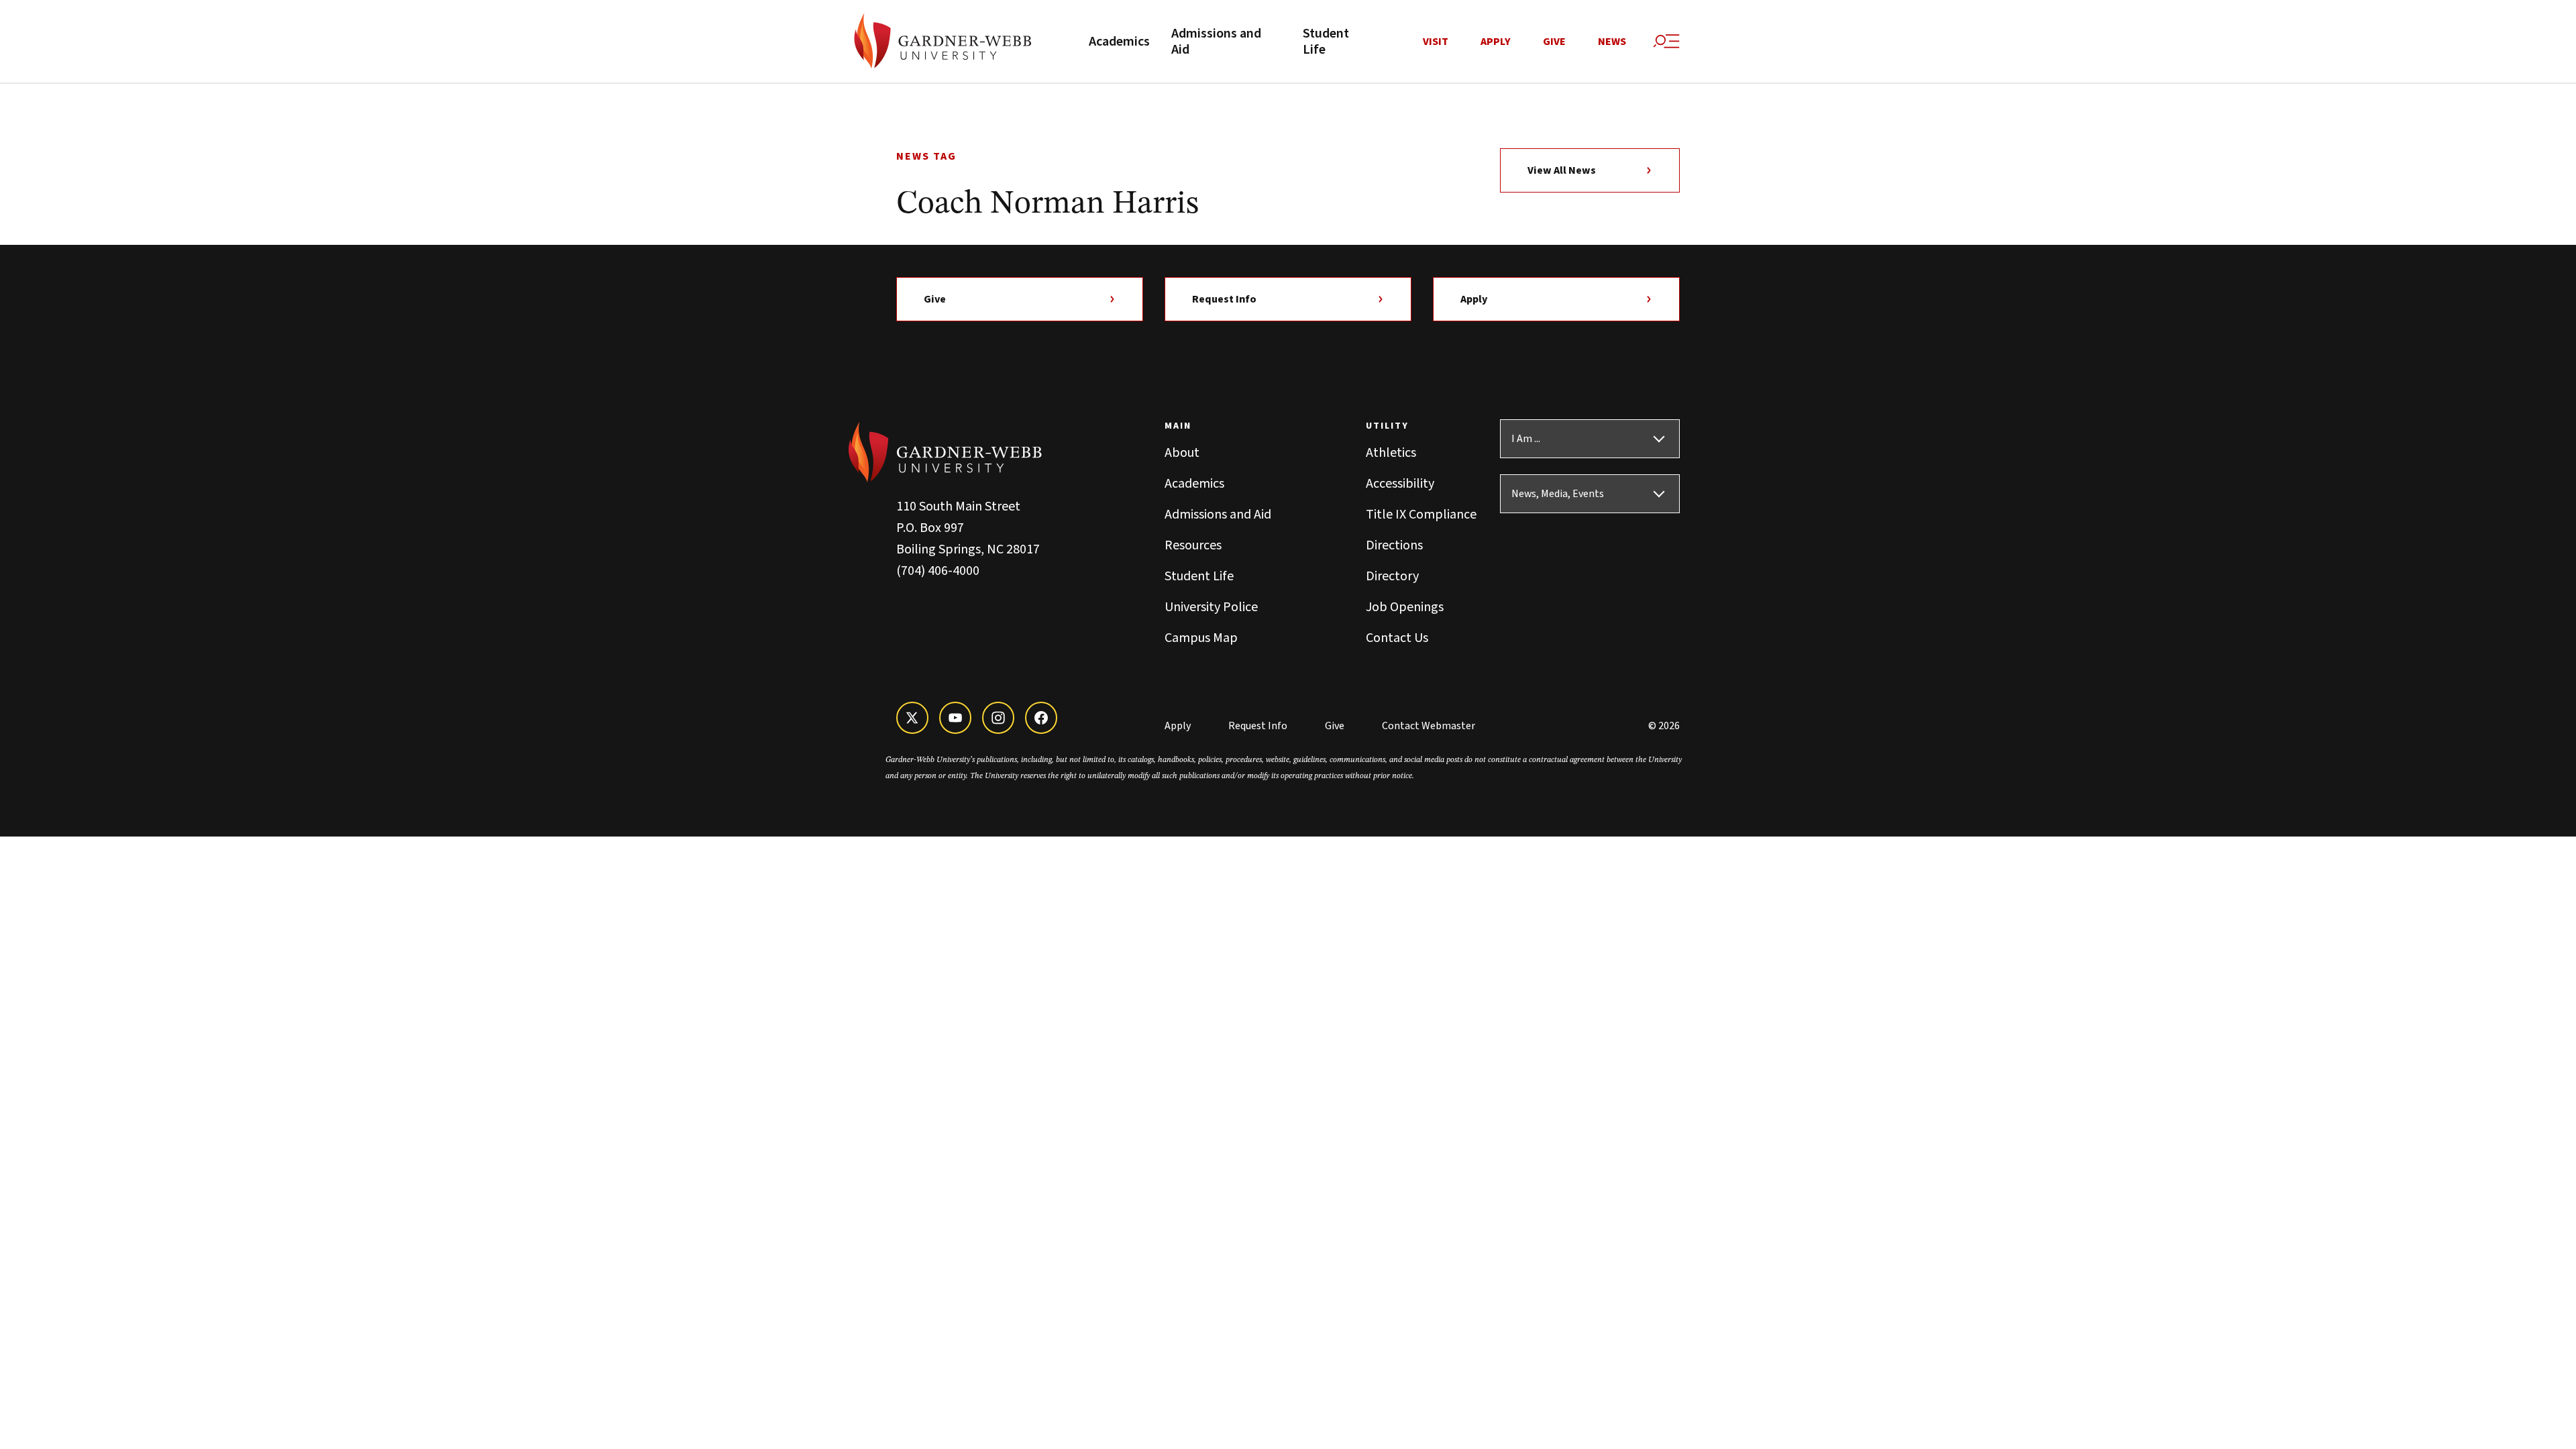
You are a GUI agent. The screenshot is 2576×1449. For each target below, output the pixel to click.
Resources (1193, 545)
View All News (1562, 170)
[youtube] (955, 718)
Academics (1119, 42)
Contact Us (1397, 638)
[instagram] (998, 718)
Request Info (1224, 299)
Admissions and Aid (1216, 42)
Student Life (1326, 42)
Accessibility (1400, 484)
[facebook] (1041, 718)
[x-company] (912, 718)
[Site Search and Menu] (1666, 42)
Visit (1436, 42)
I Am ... (1526, 439)
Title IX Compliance (1421, 515)
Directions (1394, 545)
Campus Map (1201, 638)
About (1182, 453)
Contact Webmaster (1429, 726)
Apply (1496, 42)
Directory (1392, 576)
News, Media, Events (1558, 494)
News (1612, 42)
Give (1554, 42)
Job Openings (1405, 607)
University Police (1211, 607)
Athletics (1391, 453)
